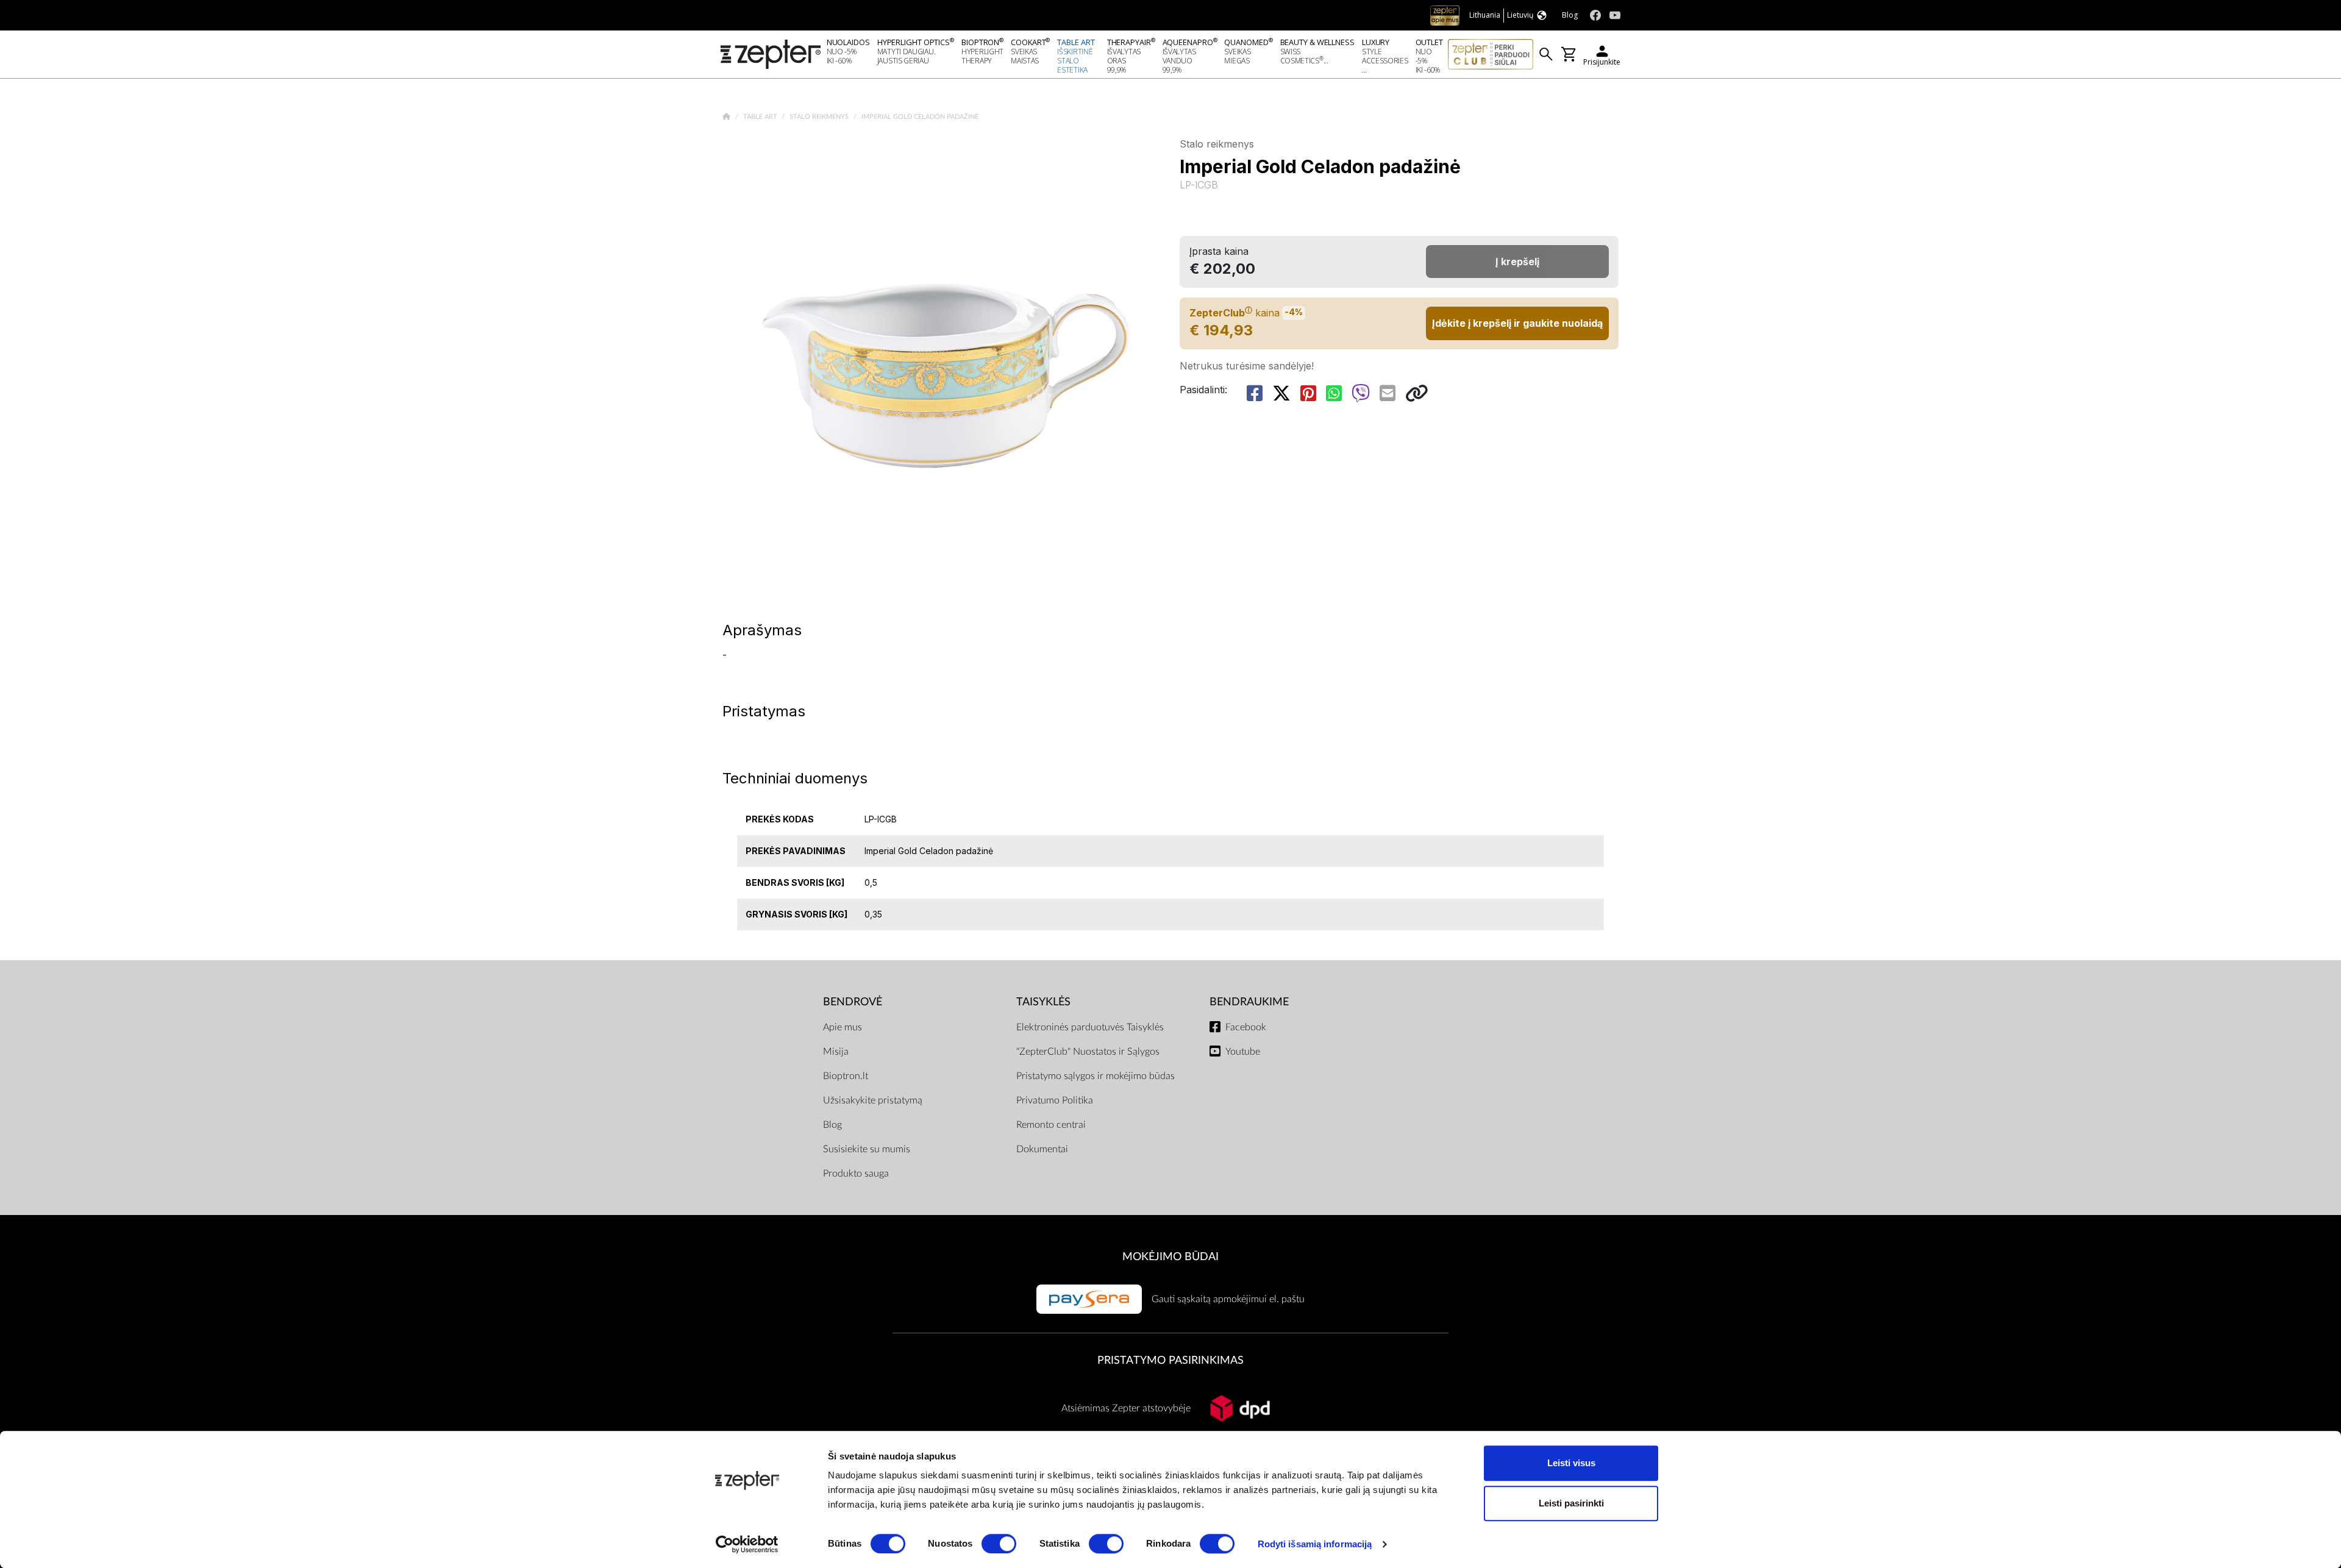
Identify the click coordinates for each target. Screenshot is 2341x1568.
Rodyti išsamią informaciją (1315, 1544)
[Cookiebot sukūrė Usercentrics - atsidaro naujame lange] (747, 1544)
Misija (836, 1052)
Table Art (761, 117)
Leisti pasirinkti (1571, 1503)
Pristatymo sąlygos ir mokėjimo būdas (1096, 1076)
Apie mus (843, 1027)
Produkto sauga (856, 1174)
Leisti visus (1571, 1463)
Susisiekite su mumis (867, 1149)
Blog (832, 1125)
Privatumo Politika (1055, 1100)
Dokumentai (1042, 1149)
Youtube (1243, 1052)
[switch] (999, 1544)
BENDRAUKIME (1249, 1002)
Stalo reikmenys (820, 117)
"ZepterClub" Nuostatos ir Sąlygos (1088, 1052)
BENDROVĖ (853, 1002)
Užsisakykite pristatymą (873, 1100)
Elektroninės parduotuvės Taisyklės (1090, 1027)
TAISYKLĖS (1043, 1002)
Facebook (1246, 1027)
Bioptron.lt (846, 1076)
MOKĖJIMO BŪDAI (1170, 1257)
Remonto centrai (1051, 1125)
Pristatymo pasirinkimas (1170, 1360)
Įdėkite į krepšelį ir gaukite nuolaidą (1517, 323)
